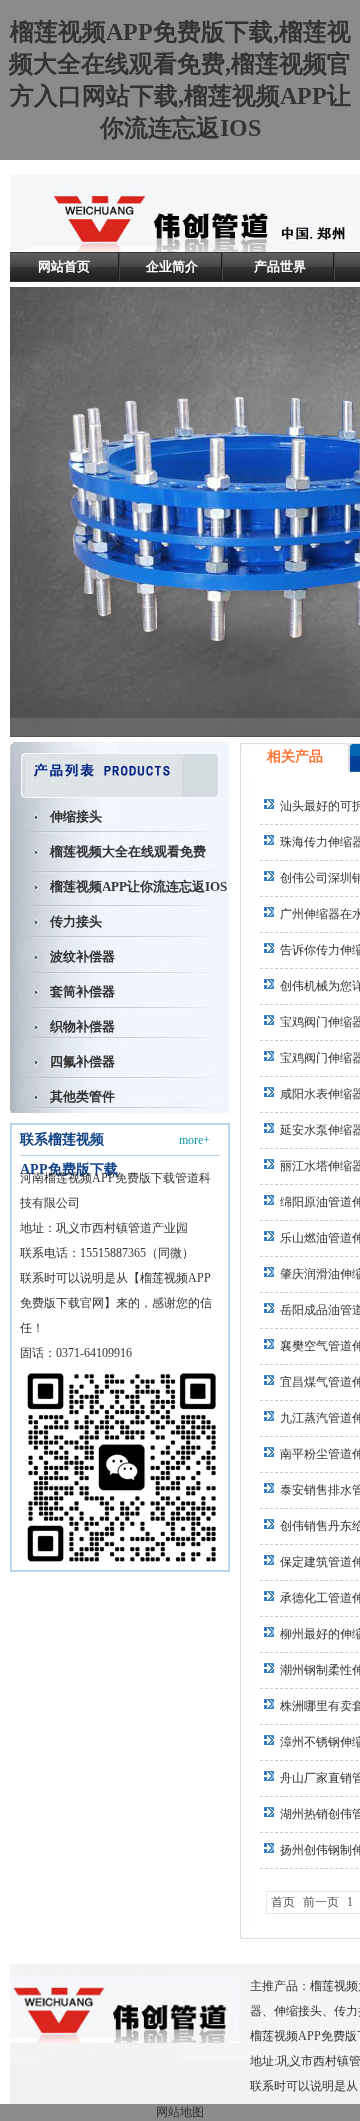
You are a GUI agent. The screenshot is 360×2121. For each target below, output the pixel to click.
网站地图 (180, 2112)
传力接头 (76, 921)
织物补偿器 (82, 1026)
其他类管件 (82, 1096)
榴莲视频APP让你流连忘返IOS (138, 886)
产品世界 (280, 266)
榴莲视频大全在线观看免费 (128, 851)
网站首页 (64, 266)
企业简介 (172, 266)
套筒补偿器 (82, 991)
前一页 (321, 1902)
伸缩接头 (76, 816)
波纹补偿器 (82, 956)
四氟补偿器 (82, 1061)
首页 (283, 1902)
